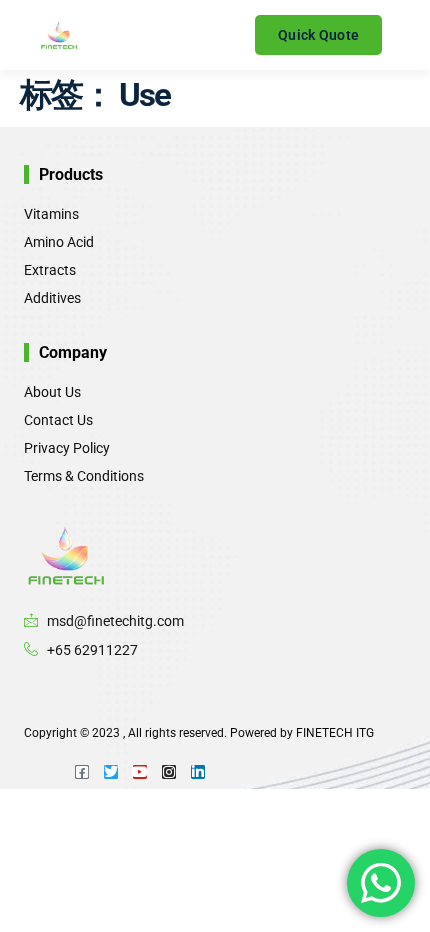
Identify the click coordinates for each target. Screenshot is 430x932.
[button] (246, 35)
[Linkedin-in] (198, 772)
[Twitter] (111, 772)
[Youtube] (140, 772)
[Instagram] (169, 772)
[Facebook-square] (82, 772)
